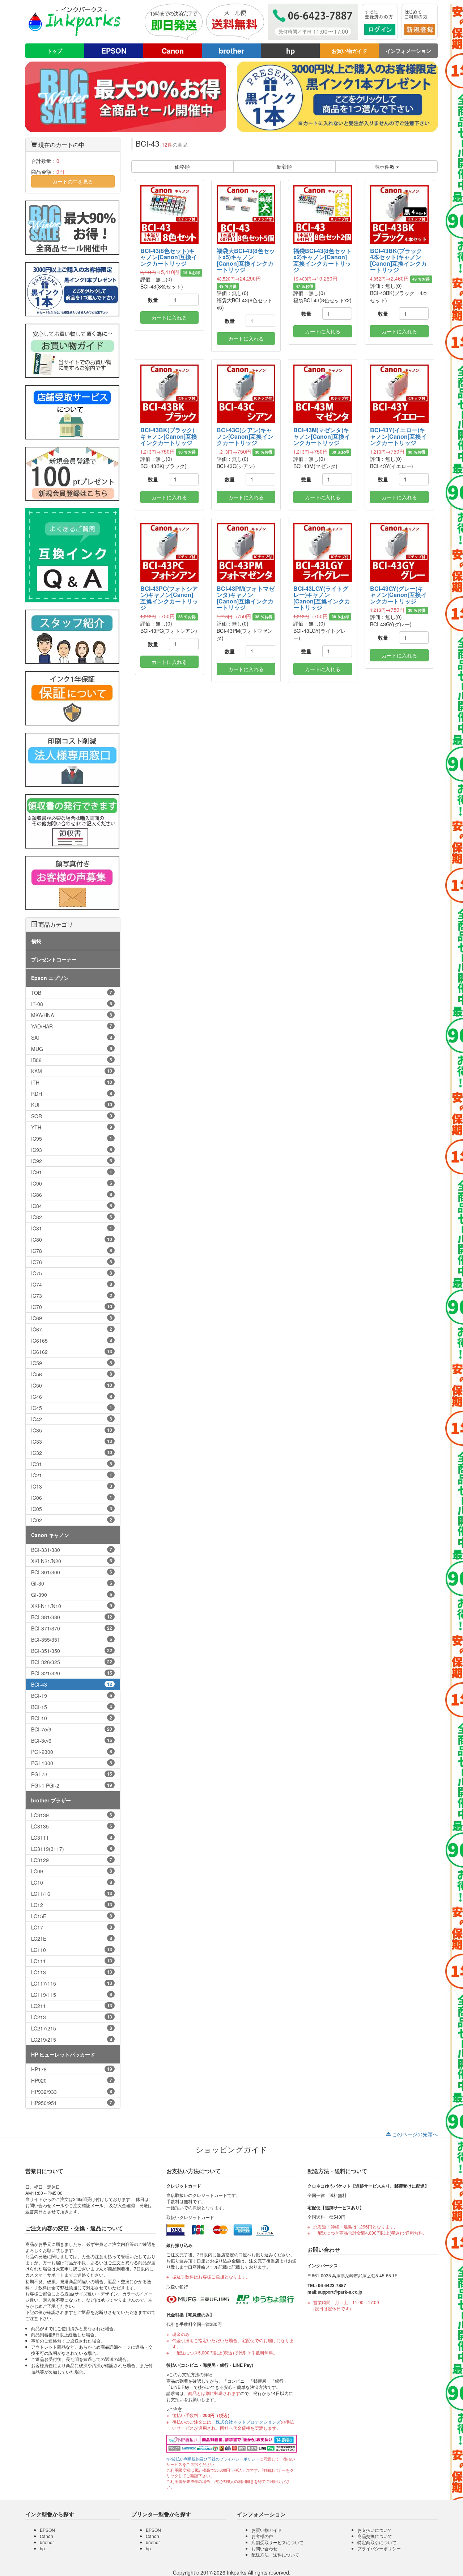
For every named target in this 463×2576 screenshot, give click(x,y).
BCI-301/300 (72, 1572)
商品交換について (375, 2536)
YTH (72, 1127)
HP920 (72, 2080)
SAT (72, 1037)
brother (231, 50)
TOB (72, 993)
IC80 (72, 1239)
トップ (55, 51)
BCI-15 (72, 1707)
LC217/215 (72, 2028)
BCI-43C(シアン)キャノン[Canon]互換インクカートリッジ (245, 436)
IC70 (72, 1307)
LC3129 (72, 1860)
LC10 (72, 1882)
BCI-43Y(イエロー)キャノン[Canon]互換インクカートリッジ (398, 436)
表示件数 (385, 167)
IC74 (72, 1284)
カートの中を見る (73, 181)
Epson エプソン (50, 978)
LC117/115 (72, 1983)
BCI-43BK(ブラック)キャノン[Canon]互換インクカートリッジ (169, 436)
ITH (72, 1082)
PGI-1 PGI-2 (72, 1785)
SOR (72, 1116)
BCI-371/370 (72, 1628)
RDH (72, 1094)
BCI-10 (72, 1718)
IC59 (72, 1363)
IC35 (72, 1430)
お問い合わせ (264, 2548)
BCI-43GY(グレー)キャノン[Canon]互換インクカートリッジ (398, 595)
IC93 (72, 1150)
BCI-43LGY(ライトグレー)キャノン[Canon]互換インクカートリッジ (322, 598)
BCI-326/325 (72, 1662)
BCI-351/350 (72, 1651)
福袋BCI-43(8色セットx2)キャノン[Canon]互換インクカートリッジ (322, 260)
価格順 (182, 167)
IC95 (72, 1138)
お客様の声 (262, 2536)
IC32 (72, 1453)
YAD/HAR (72, 1026)
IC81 (72, 1228)
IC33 (72, 1441)
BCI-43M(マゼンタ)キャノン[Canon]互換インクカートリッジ (322, 436)
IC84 (72, 1206)
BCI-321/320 (72, 1673)
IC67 (72, 1329)
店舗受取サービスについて (277, 2542)
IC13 (72, 1486)
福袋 (36, 941)
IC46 (72, 1397)
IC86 (72, 1195)
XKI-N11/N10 (72, 1606)
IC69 (72, 1318)
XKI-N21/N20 (72, 1561)
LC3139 (72, 1815)
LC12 (72, 1905)
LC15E (72, 1916)
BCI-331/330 (72, 1550)
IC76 (72, 1262)
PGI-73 (72, 1774)
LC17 (72, 1927)
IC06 (72, 1498)
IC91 (72, 1172)
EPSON (114, 50)
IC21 (72, 1475)
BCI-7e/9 (72, 1729)
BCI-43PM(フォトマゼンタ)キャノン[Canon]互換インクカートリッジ (246, 598)
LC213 (72, 2017)
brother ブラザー (51, 1800)
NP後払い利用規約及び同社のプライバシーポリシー (213, 2459)
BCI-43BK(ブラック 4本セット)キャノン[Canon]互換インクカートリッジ (399, 260)
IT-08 (72, 1004)
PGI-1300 (72, 1763)
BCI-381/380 (72, 1617)
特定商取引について (377, 2542)
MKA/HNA (72, 1015)
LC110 (72, 1950)
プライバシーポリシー (379, 2548)
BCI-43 (72, 1684)
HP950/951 (72, 2103)
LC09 (72, 1871)
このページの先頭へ (414, 2134)
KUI (72, 1105)
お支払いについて (375, 2530)
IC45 (72, 1408)
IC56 (72, 1374)
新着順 (284, 167)
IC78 (72, 1251)
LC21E (72, 1939)
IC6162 (72, 1352)
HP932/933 (72, 2092)
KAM (72, 1071)
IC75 (72, 1273)
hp (290, 50)
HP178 (72, 2069)
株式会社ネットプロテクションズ (248, 2422)
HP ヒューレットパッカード (63, 2054)
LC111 (72, 1961)
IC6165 (72, 1340)
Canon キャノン (50, 1535)
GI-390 (72, 1595)
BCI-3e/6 (72, 1741)
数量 (153, 300)
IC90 (72, 1183)
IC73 (72, 1296)
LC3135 (72, 1826)
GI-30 (72, 1583)
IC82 (72, 1217)
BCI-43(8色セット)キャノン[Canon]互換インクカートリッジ (169, 257)
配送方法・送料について (275, 2554)
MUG (72, 1049)
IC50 (72, 1385)
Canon (173, 50)
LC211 (72, 2006)
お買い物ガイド (349, 51)
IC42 (72, 1419)
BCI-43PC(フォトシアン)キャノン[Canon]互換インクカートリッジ (169, 598)
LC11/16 (72, 1894)
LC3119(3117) (72, 1849)
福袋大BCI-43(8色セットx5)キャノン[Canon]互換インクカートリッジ (246, 260)
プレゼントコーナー (54, 959)
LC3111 (72, 1838)
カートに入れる (169, 317)
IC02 (72, 1520)
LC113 (72, 1972)
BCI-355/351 (72, 1640)
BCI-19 (72, 1696)
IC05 (72, 1509)
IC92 (72, 1161)
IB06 (72, 1060)
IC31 (72, 1464)
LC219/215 (72, 2040)
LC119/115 (72, 1995)
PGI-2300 (72, 1752)
